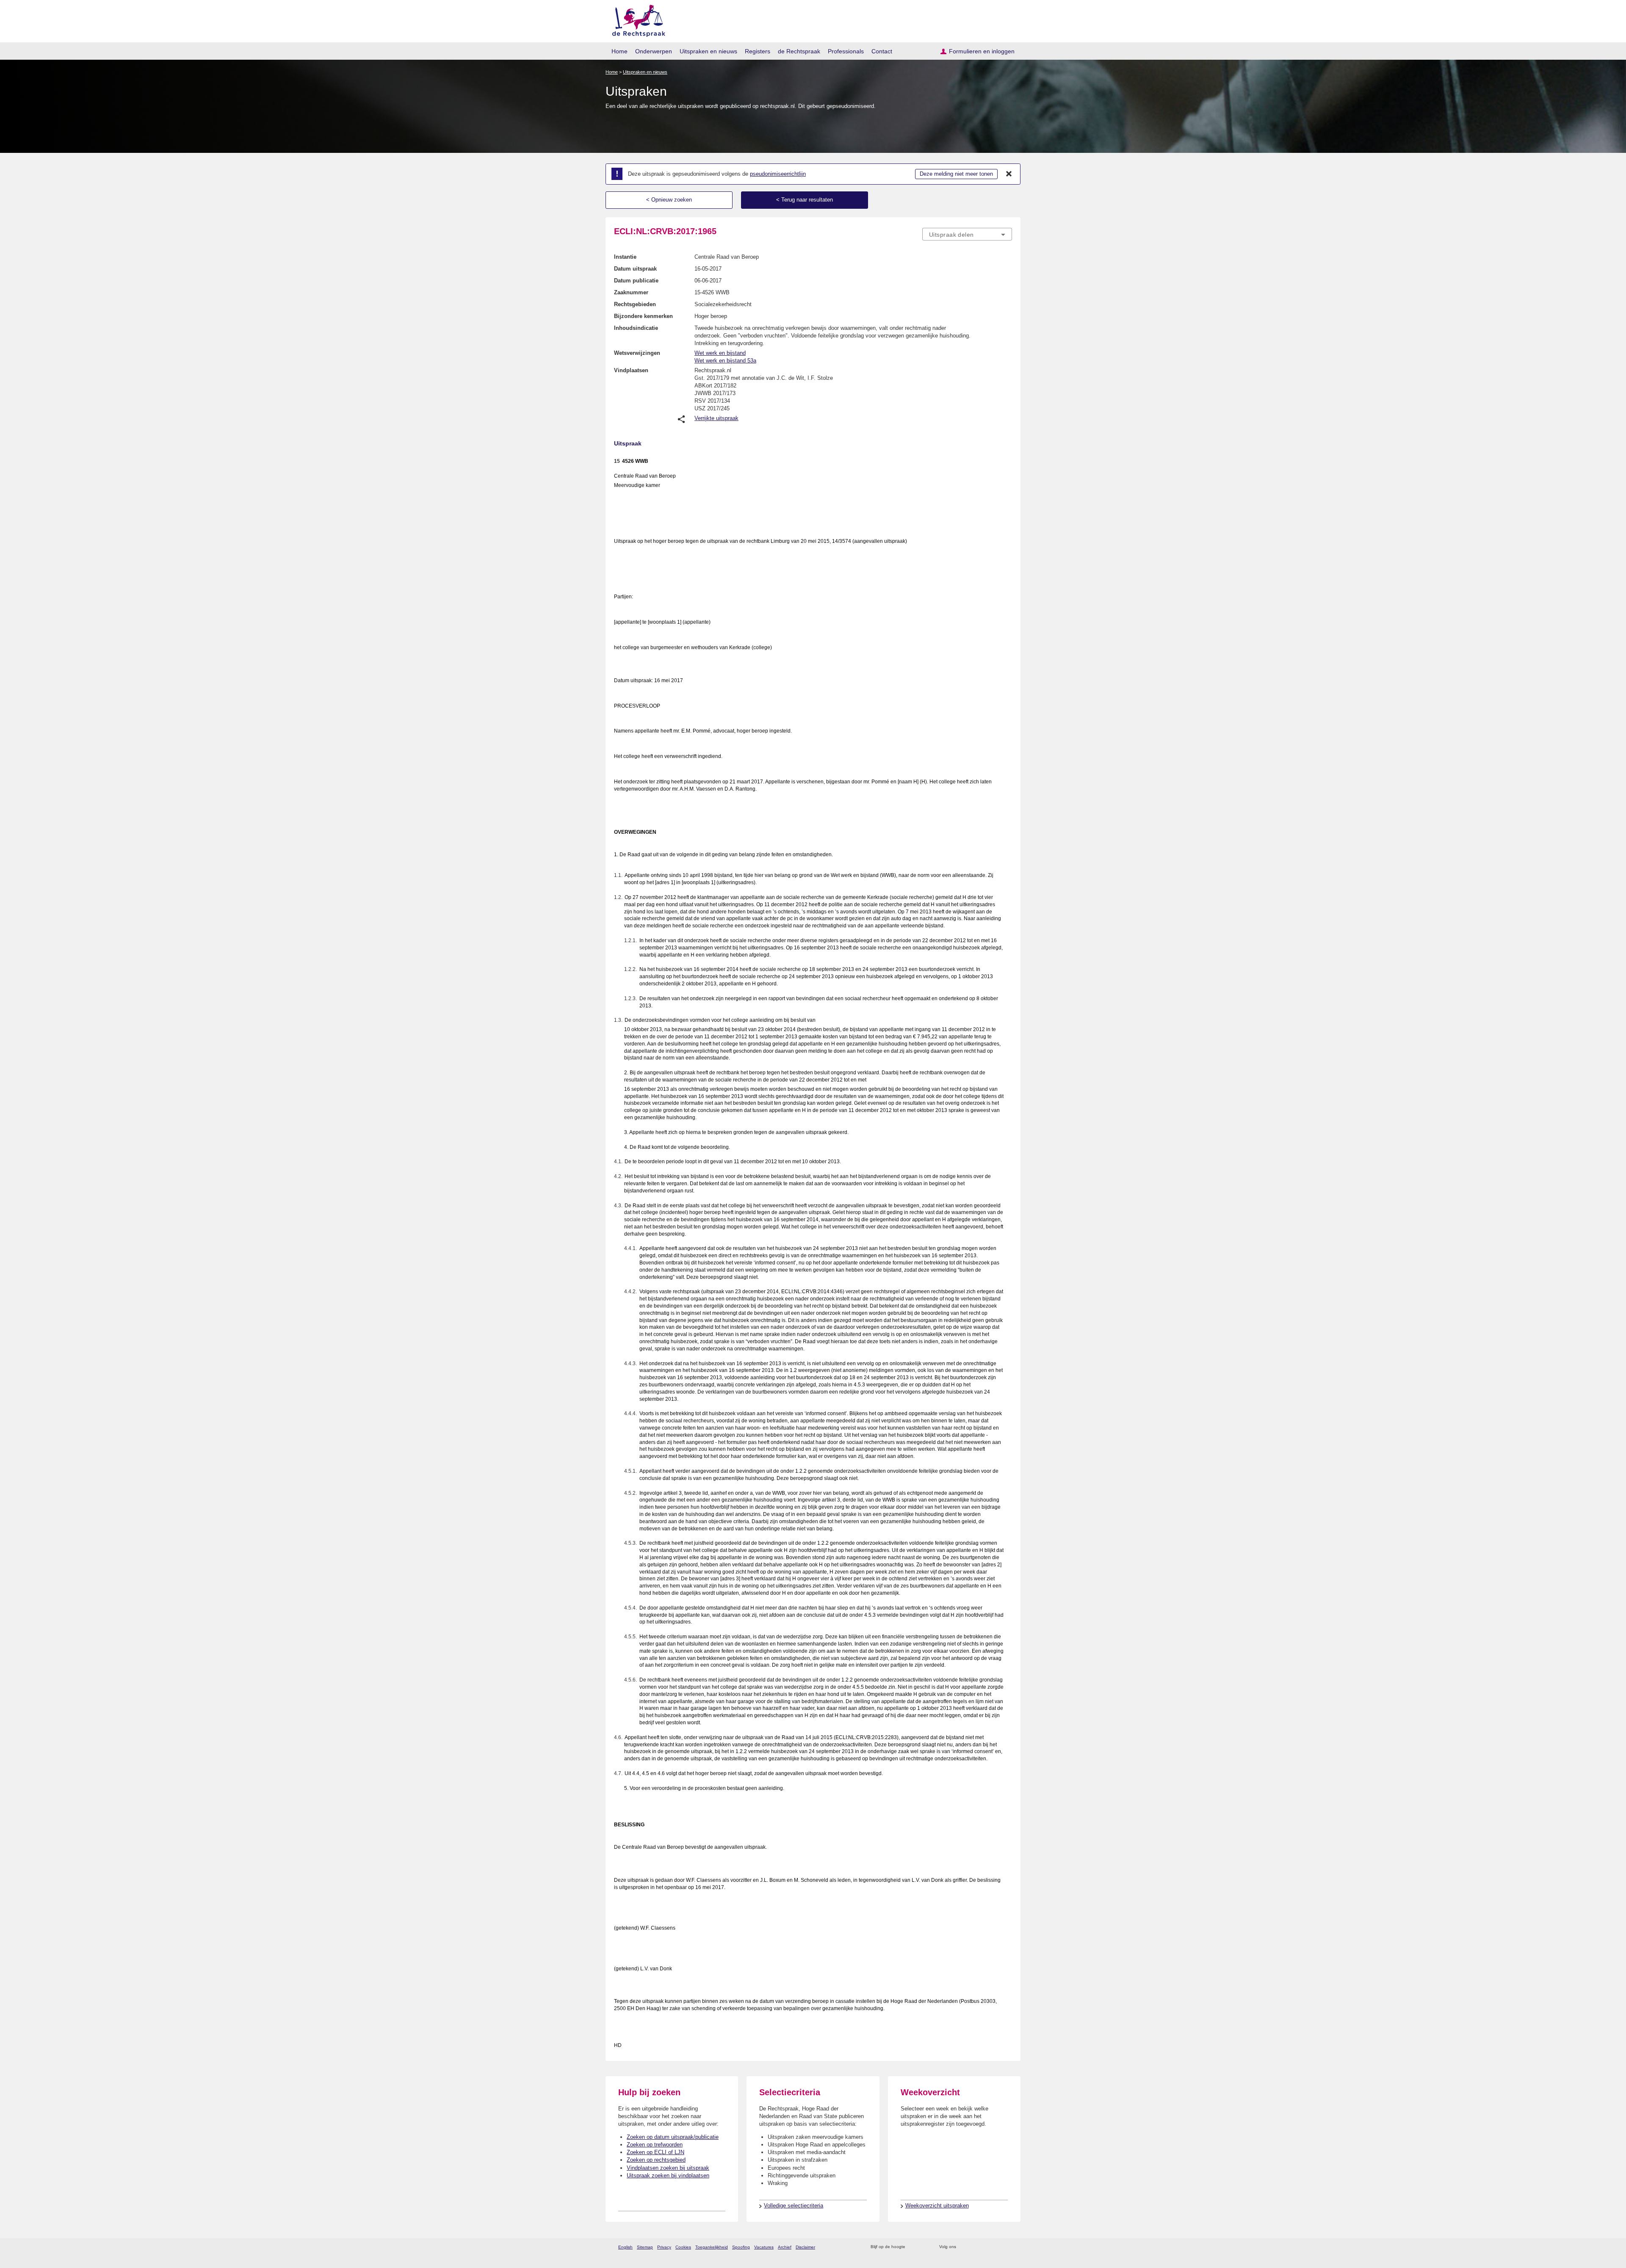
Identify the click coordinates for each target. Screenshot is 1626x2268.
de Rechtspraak (799, 51)
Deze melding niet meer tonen (956, 174)
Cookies (683, 2247)
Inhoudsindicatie (636, 328)
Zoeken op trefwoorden (655, 2145)
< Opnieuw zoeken (669, 200)
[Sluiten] (1009, 174)
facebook (975, 2247)
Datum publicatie (636, 281)
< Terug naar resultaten (805, 200)
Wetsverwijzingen (637, 353)
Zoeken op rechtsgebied (656, 2160)
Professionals (846, 51)
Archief (785, 2247)
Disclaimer (805, 2247)
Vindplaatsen (631, 370)
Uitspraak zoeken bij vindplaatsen (668, 2175)
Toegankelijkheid (712, 2247)
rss (913, 2247)
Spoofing (741, 2247)
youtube (1008, 2247)
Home (619, 51)
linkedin (997, 2247)
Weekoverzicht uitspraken (937, 2206)
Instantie (625, 257)
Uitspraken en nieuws (708, 51)
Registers (758, 51)
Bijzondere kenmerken (643, 316)
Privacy (664, 2247)
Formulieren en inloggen (982, 51)
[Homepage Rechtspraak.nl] (636, 19)
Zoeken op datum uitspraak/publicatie (673, 2137)
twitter (964, 2247)
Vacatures (764, 2247)
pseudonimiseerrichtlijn (778, 174)
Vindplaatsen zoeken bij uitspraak (668, 2168)
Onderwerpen (654, 51)
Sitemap (645, 2247)
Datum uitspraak (635, 269)
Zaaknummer (631, 292)
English (625, 2247)
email (924, 2247)
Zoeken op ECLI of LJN (655, 2152)
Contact (882, 51)
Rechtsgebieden (635, 304)
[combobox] (967, 234)
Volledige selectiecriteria (794, 2206)
